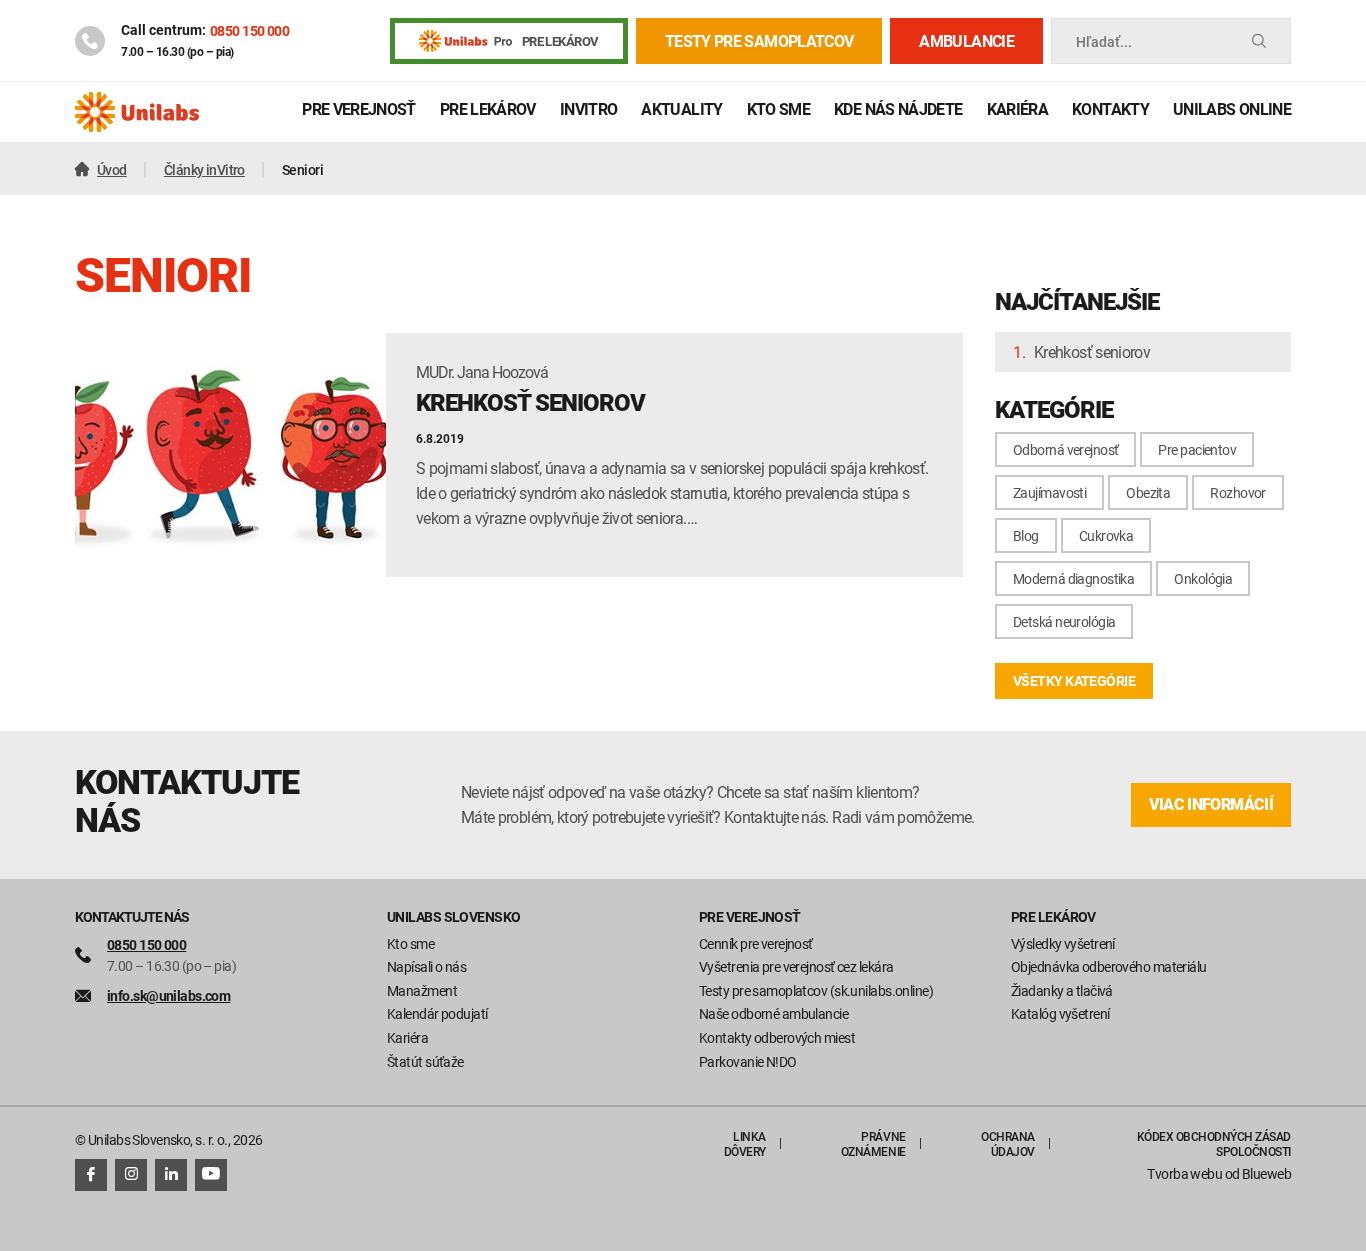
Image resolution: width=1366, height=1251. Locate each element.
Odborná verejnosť (1065, 449)
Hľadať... (1104, 41)
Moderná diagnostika (1073, 578)
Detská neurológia (1064, 621)
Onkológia (1203, 578)
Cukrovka (1106, 535)
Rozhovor (1238, 492)
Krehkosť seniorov (1092, 352)
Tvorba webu (1184, 1173)
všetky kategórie (1074, 680)
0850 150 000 (249, 30)
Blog (1026, 535)
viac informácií (1211, 804)
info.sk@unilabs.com (168, 995)
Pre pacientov (1197, 449)
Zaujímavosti (1049, 492)
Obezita (1148, 492)
